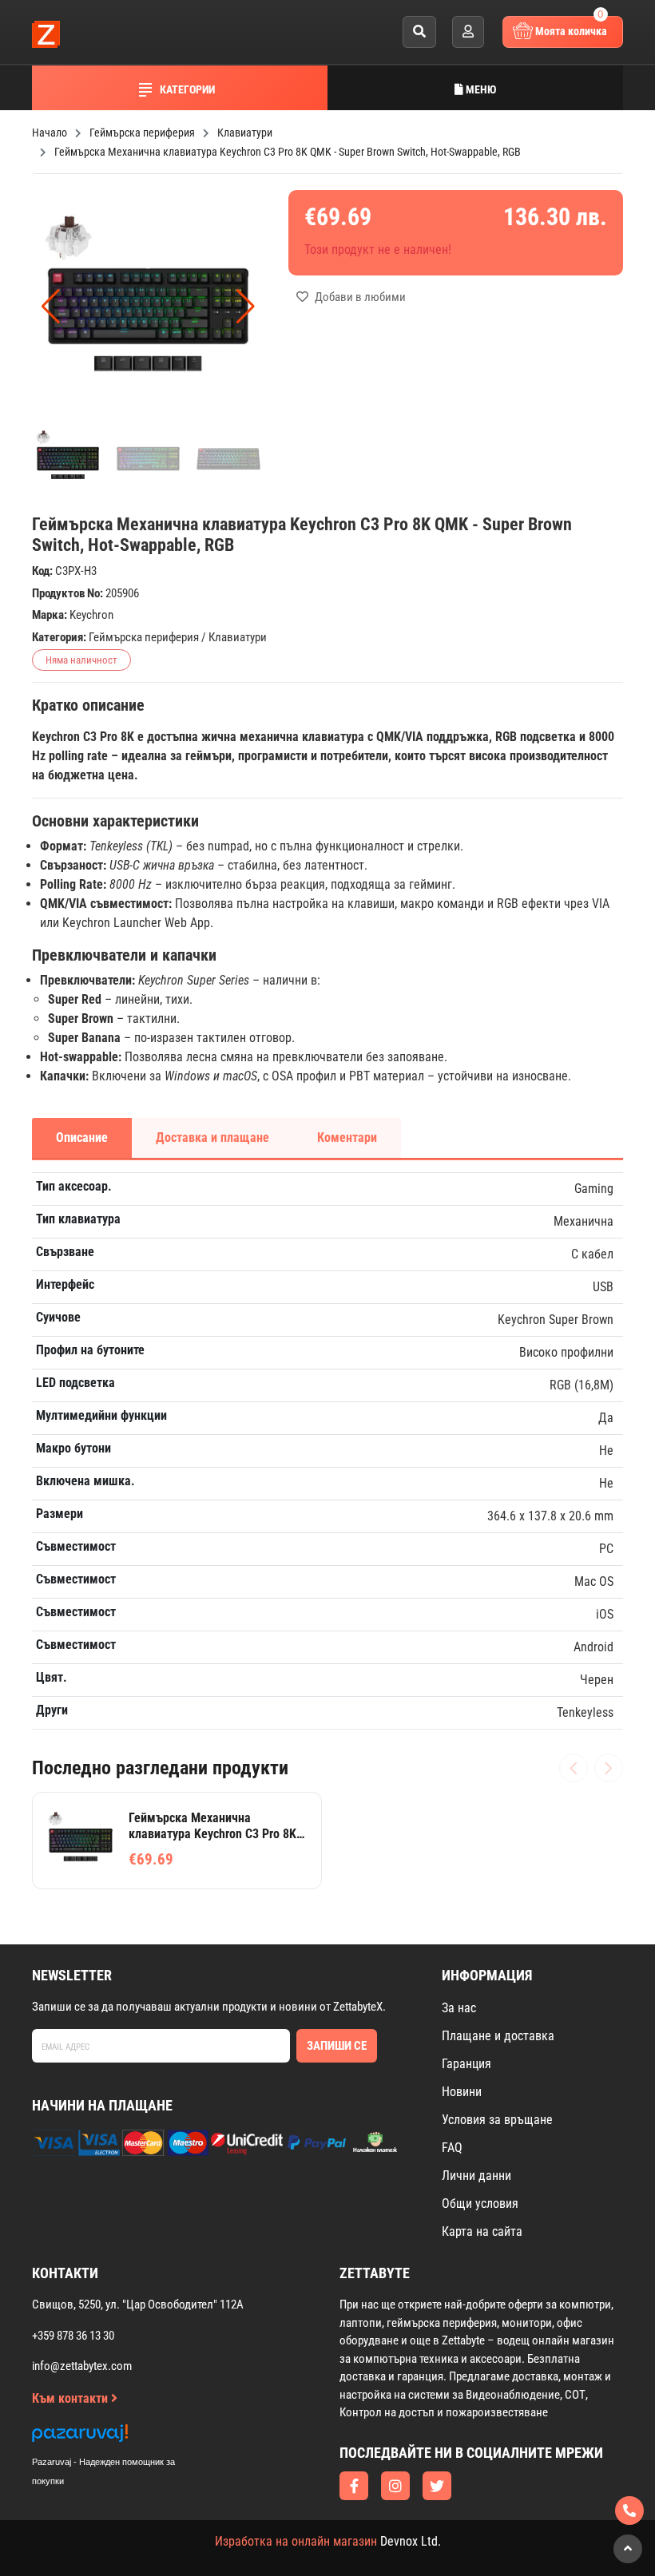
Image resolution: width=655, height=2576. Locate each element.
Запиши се (337, 2046)
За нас (459, 2008)
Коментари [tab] (347, 1137)
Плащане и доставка (498, 2036)
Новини (462, 2092)
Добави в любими (359, 297)
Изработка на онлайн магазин (296, 2541)
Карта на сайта (482, 2231)
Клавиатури (238, 637)
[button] (246, 307)
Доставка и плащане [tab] (212, 1137)
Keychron (91, 615)
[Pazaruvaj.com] (120, 2437)
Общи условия (480, 2203)
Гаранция (466, 2064)
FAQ (452, 2148)
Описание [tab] (82, 1137)
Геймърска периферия (144, 637)
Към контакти (71, 2398)
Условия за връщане (497, 2120)
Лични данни (476, 2176)
